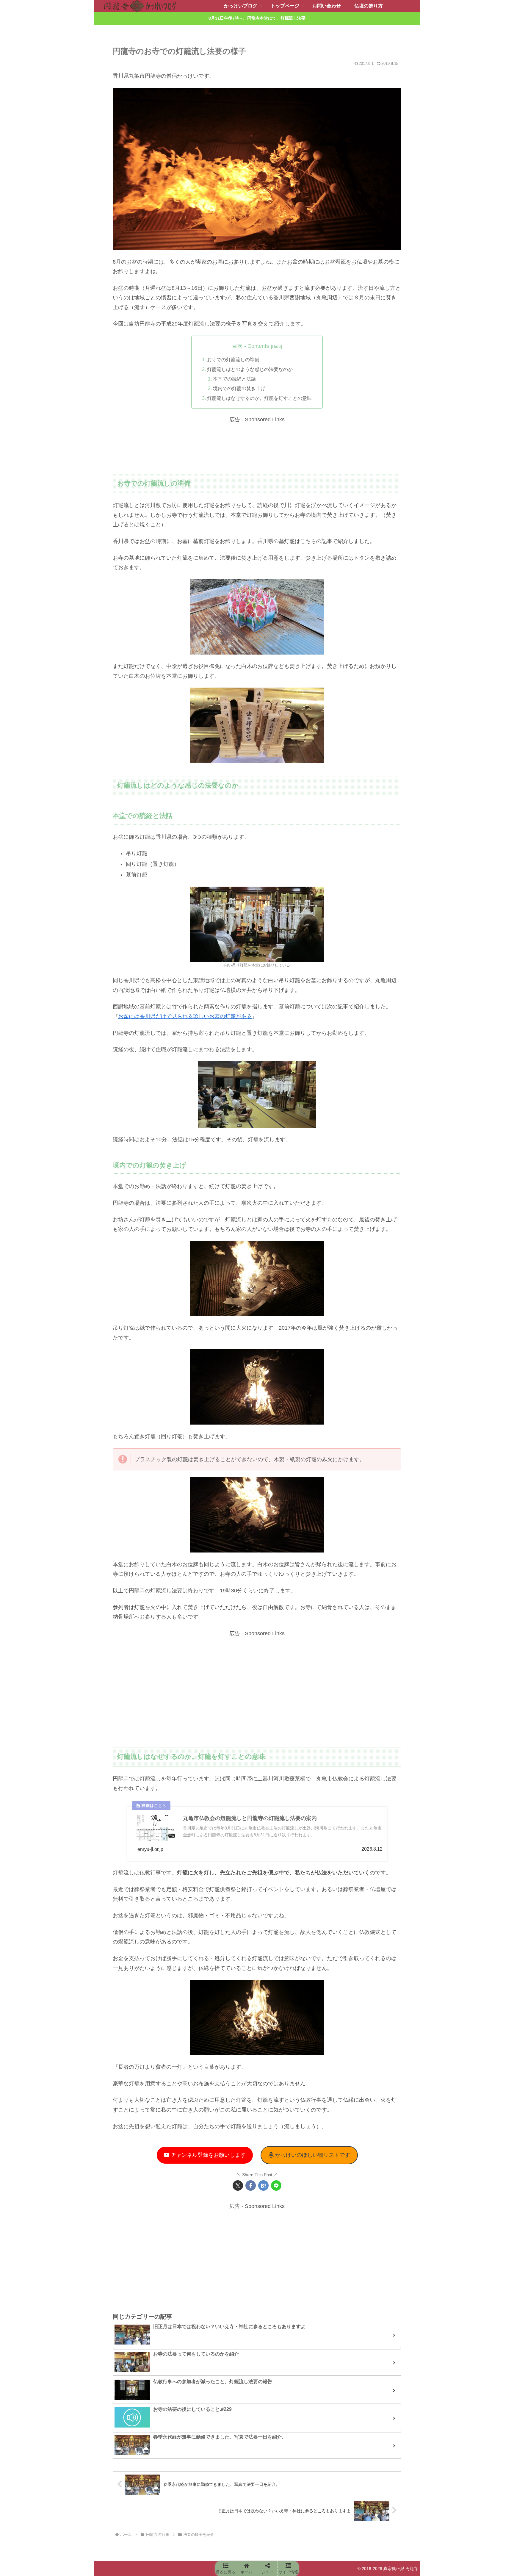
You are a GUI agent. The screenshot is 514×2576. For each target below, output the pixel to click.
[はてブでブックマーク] (263, 2185)
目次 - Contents (250, 346)
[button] (226, 2569)
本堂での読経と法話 (234, 379)
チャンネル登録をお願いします (207, 2155)
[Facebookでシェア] (251, 2185)
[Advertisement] (257, 447)
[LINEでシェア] (276, 2185)
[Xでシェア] (238, 2185)
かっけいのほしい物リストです (312, 2155)
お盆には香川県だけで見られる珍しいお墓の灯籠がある (185, 1016)
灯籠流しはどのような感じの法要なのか (250, 369)
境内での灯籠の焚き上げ (239, 388)
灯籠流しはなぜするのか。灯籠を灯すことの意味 (259, 398)
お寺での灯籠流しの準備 (233, 359)
